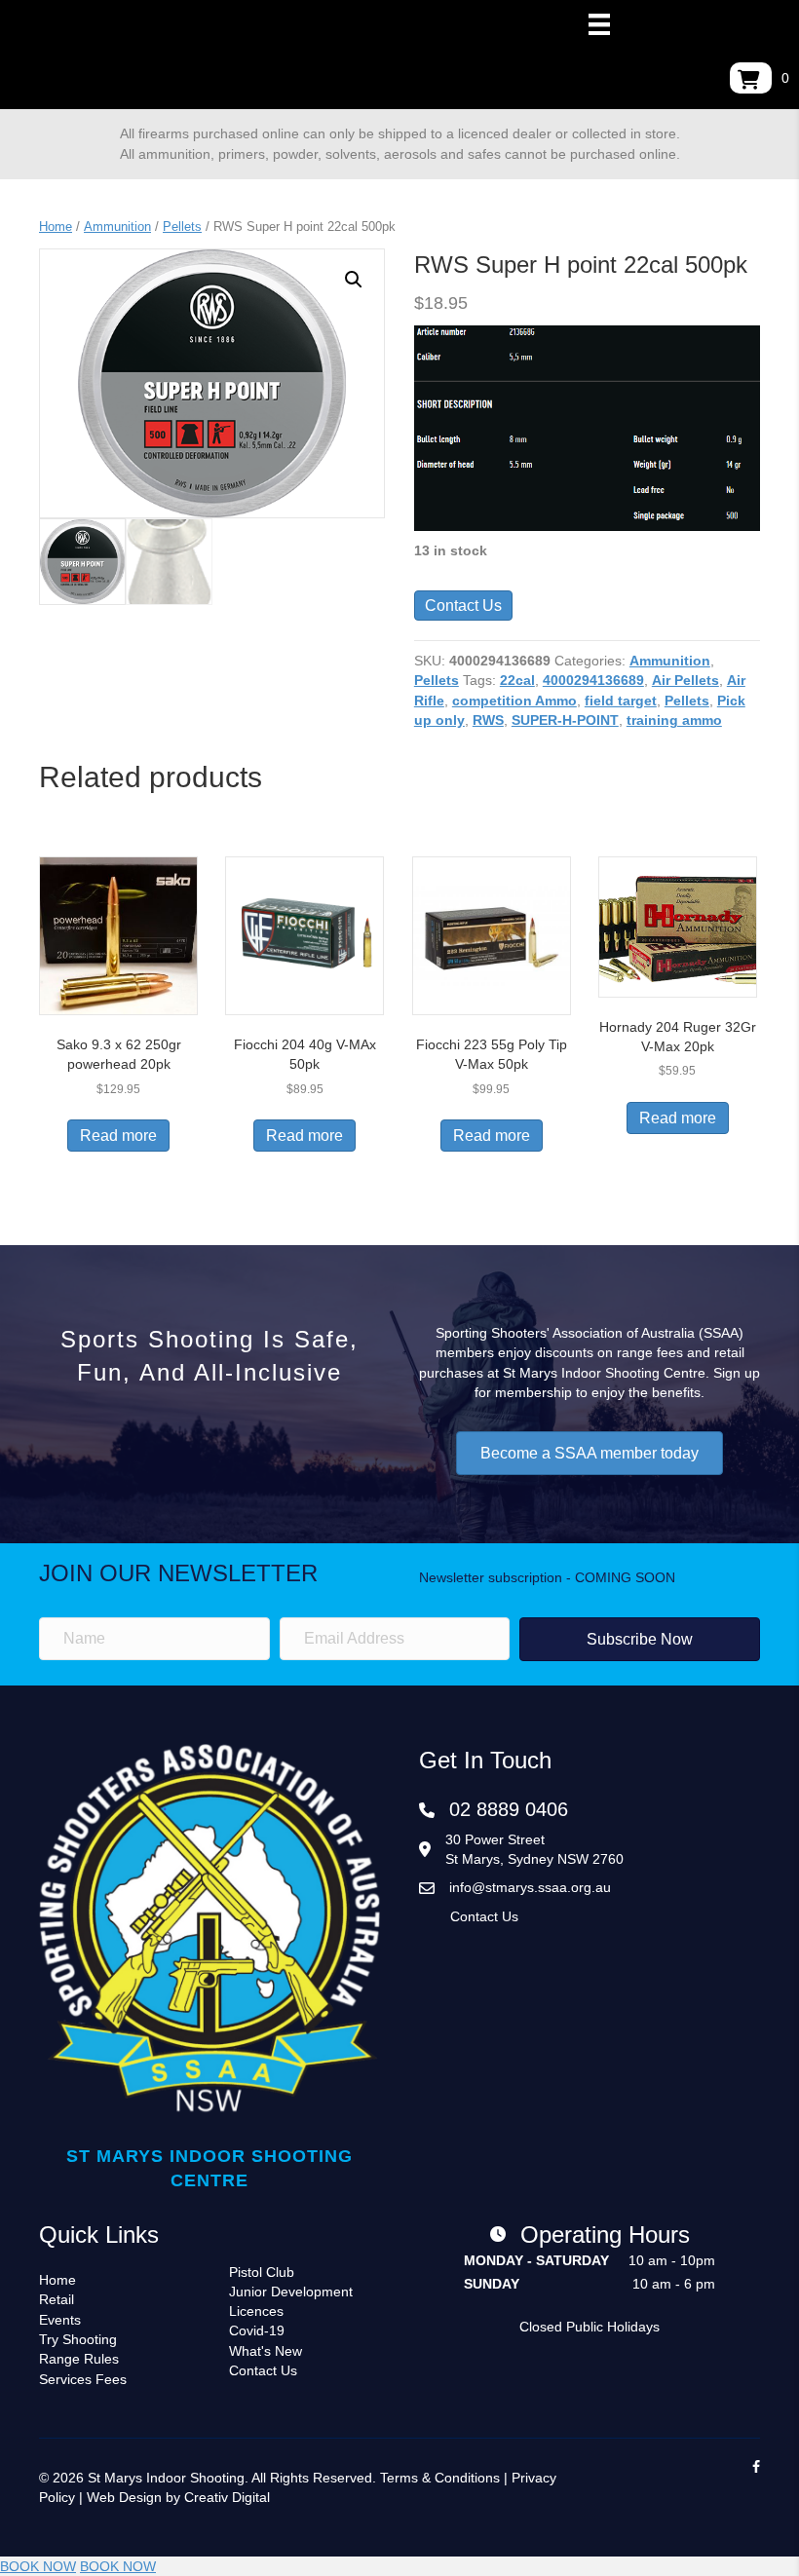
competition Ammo (514, 701)
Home (56, 227)
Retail (57, 2299)
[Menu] (599, 24)
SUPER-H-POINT (565, 720)
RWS (488, 720)
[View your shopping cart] (751, 78)
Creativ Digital (227, 2497)
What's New (266, 2351)
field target (621, 701)
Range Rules (79, 2359)
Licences (256, 2311)
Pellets (182, 227)
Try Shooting (78, 2339)
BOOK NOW (38, 2566)
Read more (118, 1136)
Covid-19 (257, 2330)
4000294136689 (593, 680)
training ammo (674, 720)
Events (60, 2320)
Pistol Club (262, 2272)
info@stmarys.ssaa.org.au (530, 1887)
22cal (517, 680)
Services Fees (83, 2379)
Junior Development (291, 2292)
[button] (354, 280)
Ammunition (117, 227)
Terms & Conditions (440, 2478)
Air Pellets (685, 680)
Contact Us (463, 606)
